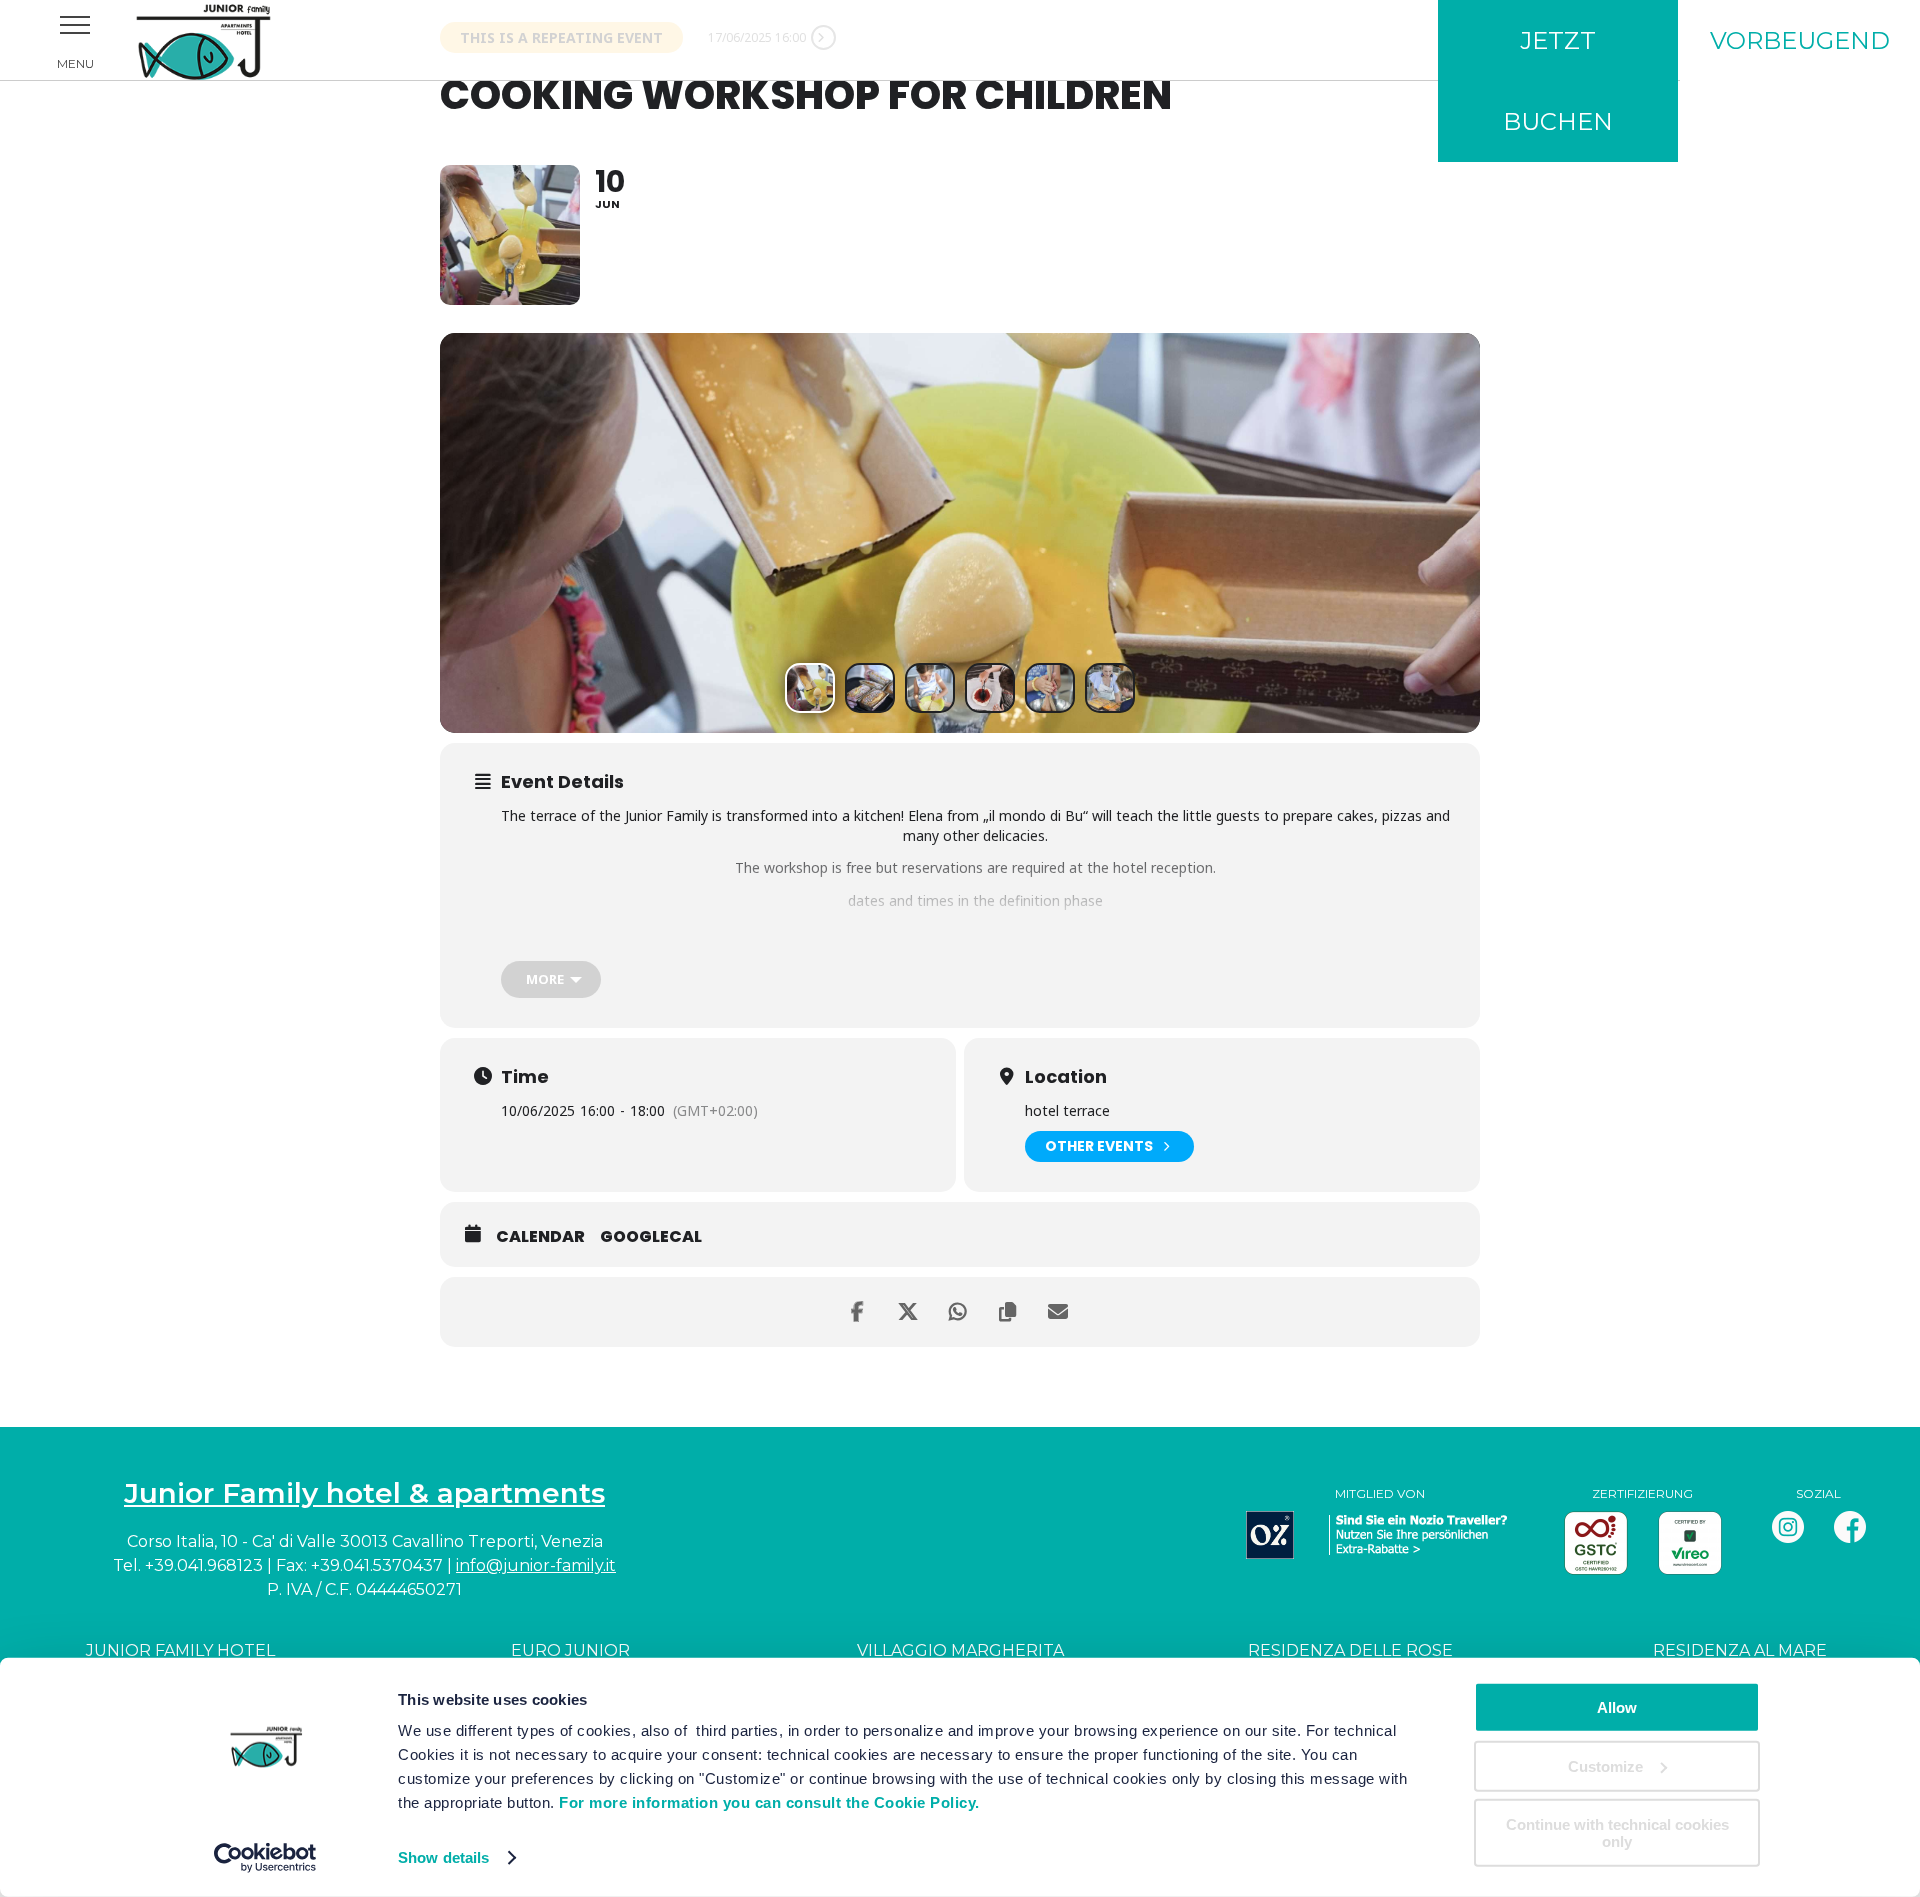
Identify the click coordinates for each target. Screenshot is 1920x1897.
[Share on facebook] (860, 1312)
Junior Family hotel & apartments (364, 1493)
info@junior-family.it (536, 1565)
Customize (1605, 1765)
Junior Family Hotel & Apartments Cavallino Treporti (230, 40)
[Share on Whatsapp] (960, 1312)
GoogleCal (651, 1237)
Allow (1617, 1707)
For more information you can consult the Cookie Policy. (769, 1802)
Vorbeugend (1800, 40)
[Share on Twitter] (910, 1312)
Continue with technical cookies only (1617, 1833)
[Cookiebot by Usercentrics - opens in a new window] (265, 1858)
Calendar (540, 1237)
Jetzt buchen (1558, 81)
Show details (443, 1857)
